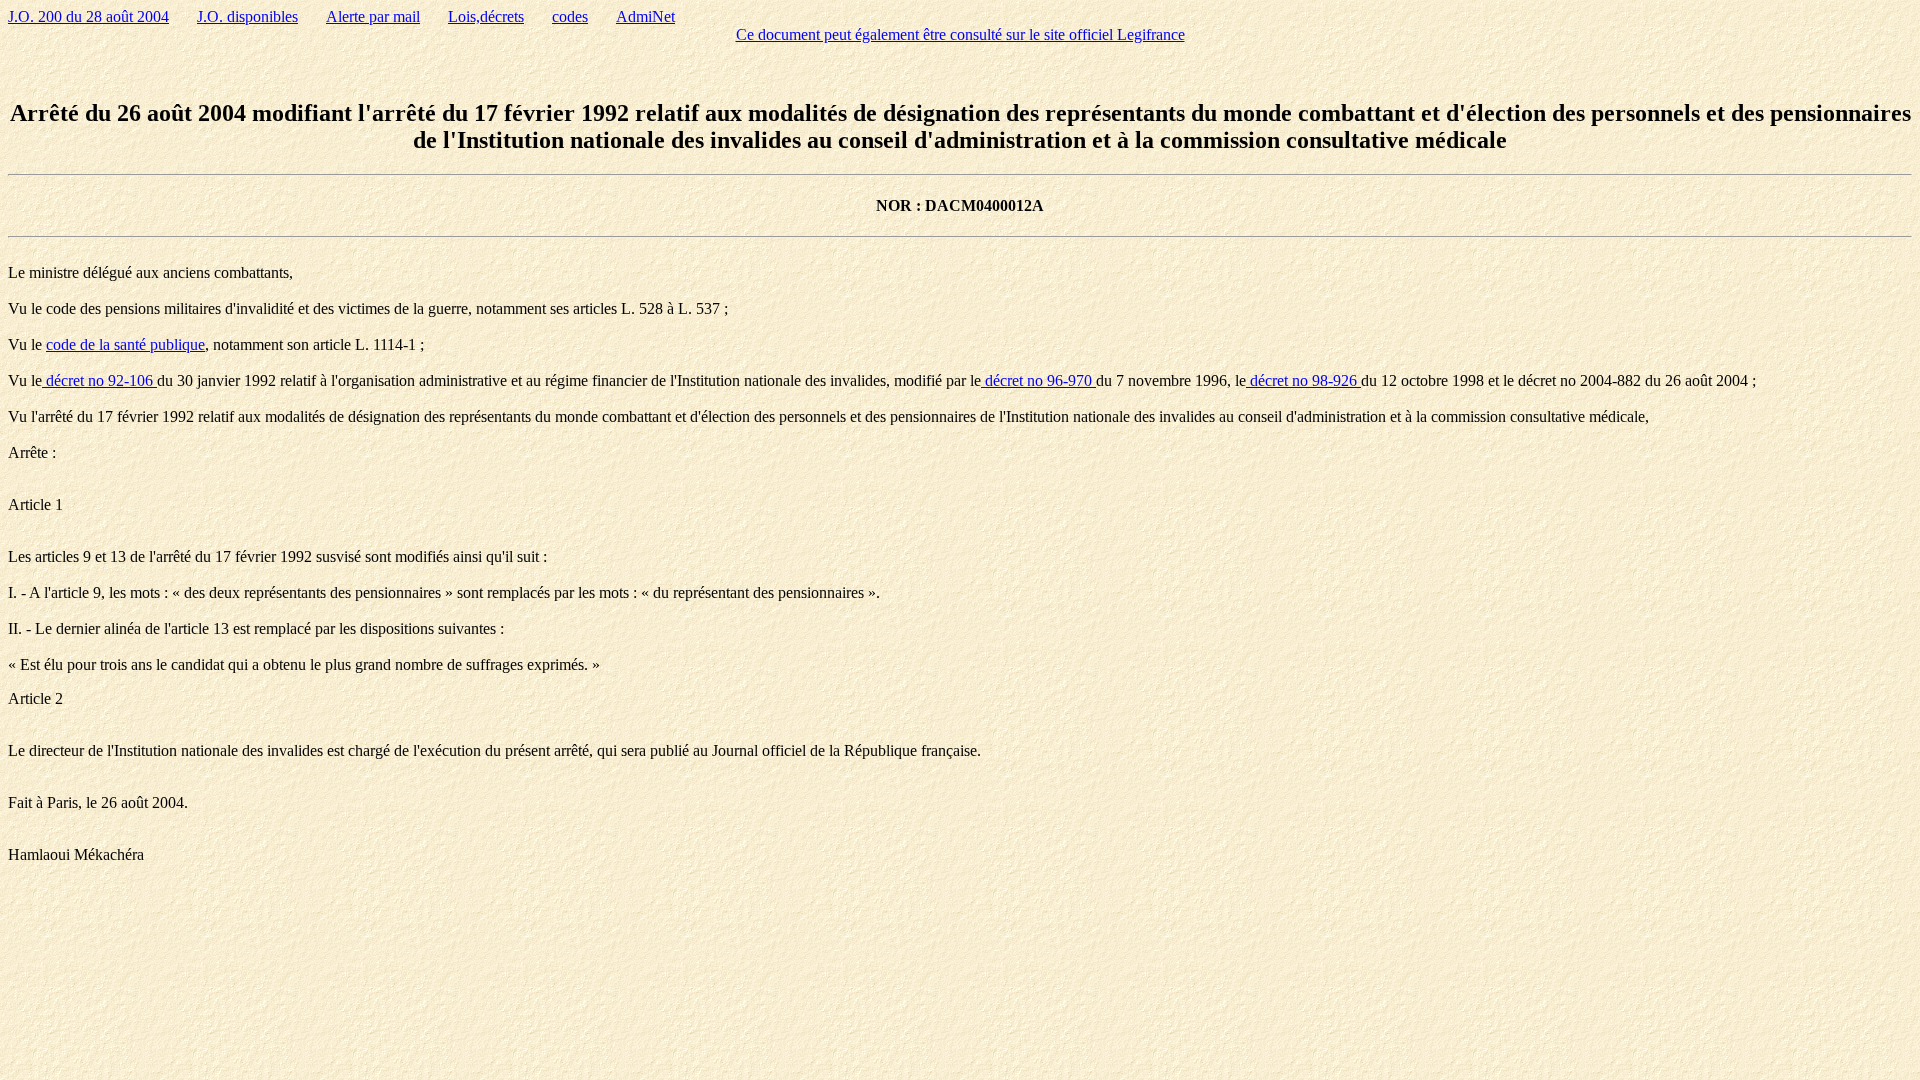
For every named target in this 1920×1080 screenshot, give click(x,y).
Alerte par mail (373, 16)
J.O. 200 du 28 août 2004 (88, 16)
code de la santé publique (125, 344)
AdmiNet (645, 16)
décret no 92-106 (99, 380)
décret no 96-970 (1038, 380)
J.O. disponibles (247, 16)
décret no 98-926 (1303, 380)
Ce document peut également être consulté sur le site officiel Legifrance (960, 34)
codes (570, 16)
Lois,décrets (486, 16)
